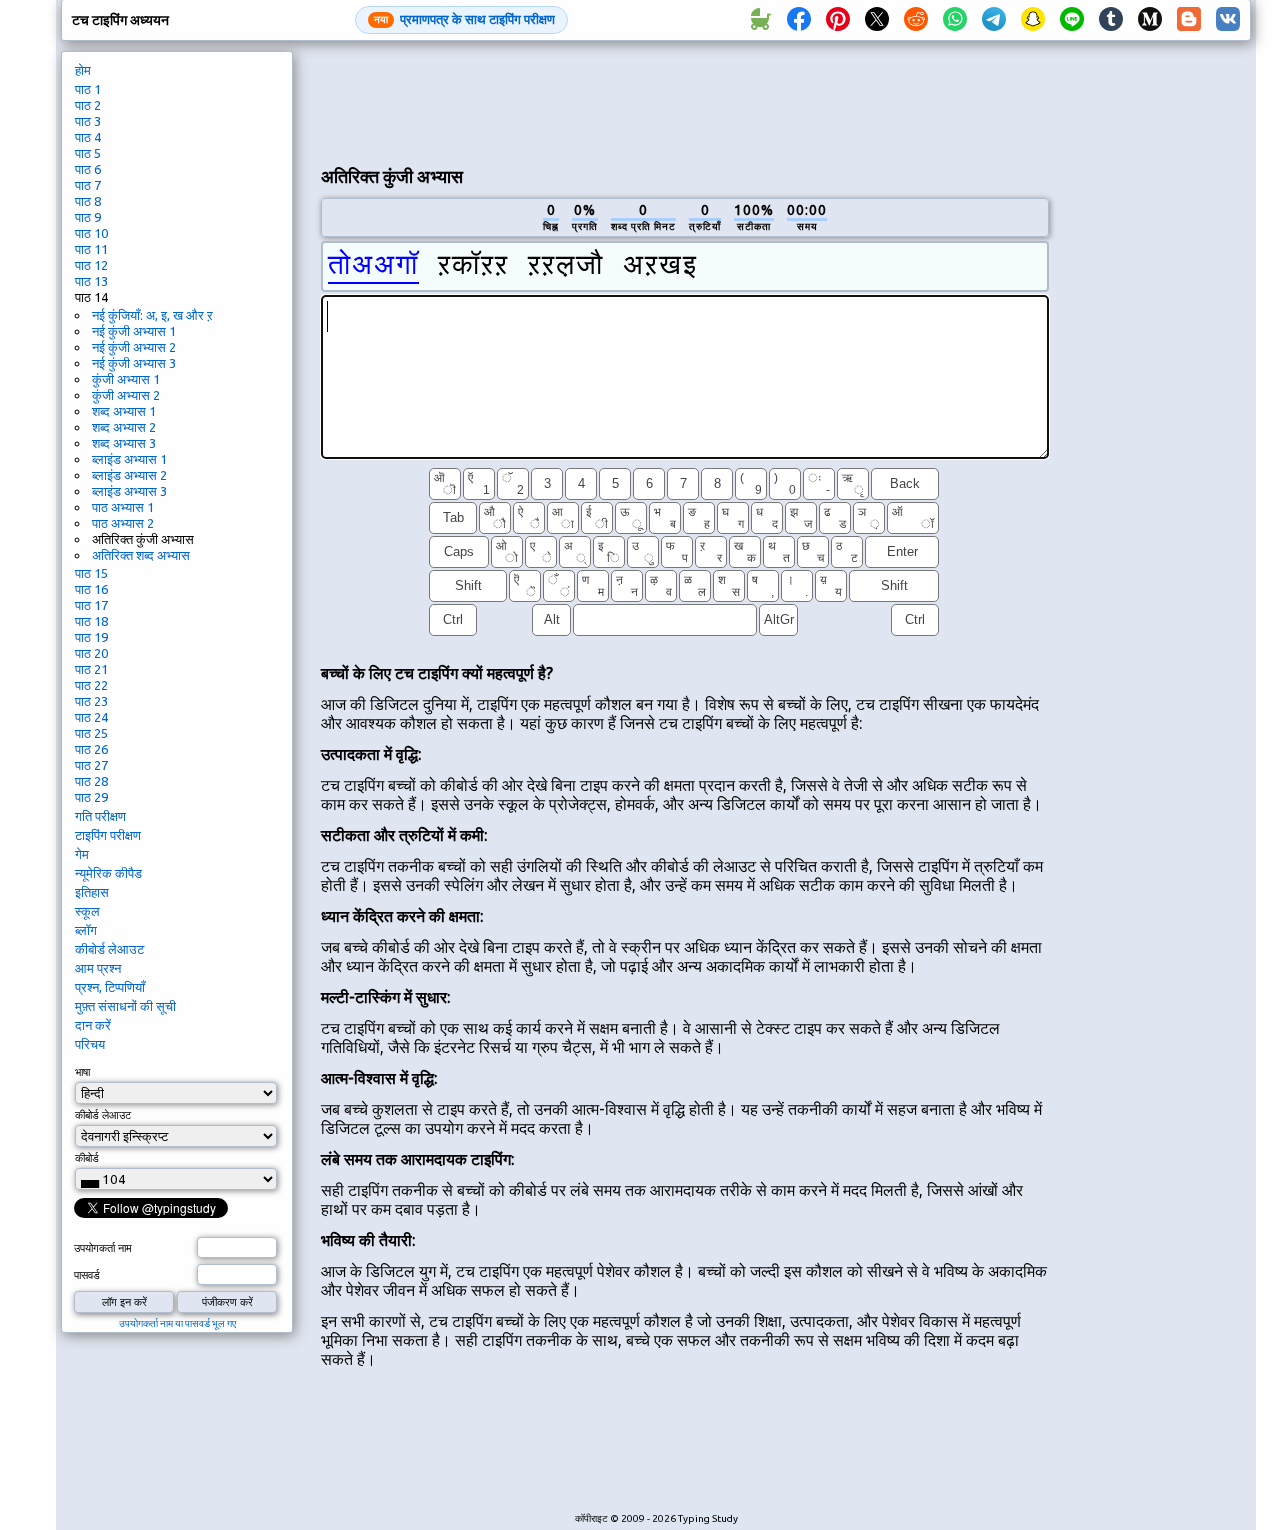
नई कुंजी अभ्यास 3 (134, 363)
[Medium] (1150, 20)
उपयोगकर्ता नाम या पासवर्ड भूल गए (177, 1323)
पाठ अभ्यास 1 (123, 507)
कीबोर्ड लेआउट (109, 949)
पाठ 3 (88, 121)
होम (83, 70)
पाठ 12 (91, 265)
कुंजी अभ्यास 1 (126, 379)
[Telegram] (994, 20)
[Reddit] (916, 20)
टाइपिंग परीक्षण (108, 835)
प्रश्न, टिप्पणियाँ (110, 987)
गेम (82, 854)
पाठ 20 (91, 653)
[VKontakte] (1228, 20)
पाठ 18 (91, 621)
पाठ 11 (91, 249)
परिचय (90, 1044)
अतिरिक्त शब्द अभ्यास (141, 555)
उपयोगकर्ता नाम (103, 1248)
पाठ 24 (91, 717)
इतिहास (92, 892)
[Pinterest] (838, 20)
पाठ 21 (91, 669)
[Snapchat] (1033, 20)
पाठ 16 (91, 589)
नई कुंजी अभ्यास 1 (134, 331)
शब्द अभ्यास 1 (124, 411)
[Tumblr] (1111, 20)
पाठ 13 (91, 281)
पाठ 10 (91, 233)
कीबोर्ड (87, 1158)
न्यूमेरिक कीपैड (108, 873)
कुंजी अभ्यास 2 (126, 395)
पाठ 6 (88, 169)
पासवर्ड (87, 1275)
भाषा (82, 1072)
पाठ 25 (91, 733)
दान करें (93, 1025)
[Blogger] (1189, 20)
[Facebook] (799, 20)
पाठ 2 (88, 105)
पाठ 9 (88, 217)
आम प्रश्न (98, 968)
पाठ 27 (91, 765)
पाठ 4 (88, 137)
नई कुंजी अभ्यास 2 (134, 347)
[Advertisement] (685, 101)
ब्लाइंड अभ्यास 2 (129, 475)
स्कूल (87, 911)
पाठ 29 (91, 797)
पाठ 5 (88, 153)
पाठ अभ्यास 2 (123, 523)
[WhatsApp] (955, 20)
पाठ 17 (91, 605)
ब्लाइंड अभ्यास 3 (129, 491)
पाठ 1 (88, 89)
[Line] (1072, 20)
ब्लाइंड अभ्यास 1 (129, 459)
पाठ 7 (88, 185)
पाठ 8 (88, 201)
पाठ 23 (91, 701)
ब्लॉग (86, 930)
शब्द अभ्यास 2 (124, 427)
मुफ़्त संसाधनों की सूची (125, 1006)
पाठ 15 (91, 573)
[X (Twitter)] (877, 20)
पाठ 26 (91, 749)
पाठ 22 (91, 685)
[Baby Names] (760, 20)
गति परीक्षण (100, 816)
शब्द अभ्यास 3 (124, 443)
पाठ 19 (91, 637)
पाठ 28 (91, 781)
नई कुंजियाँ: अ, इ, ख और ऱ (152, 315)
